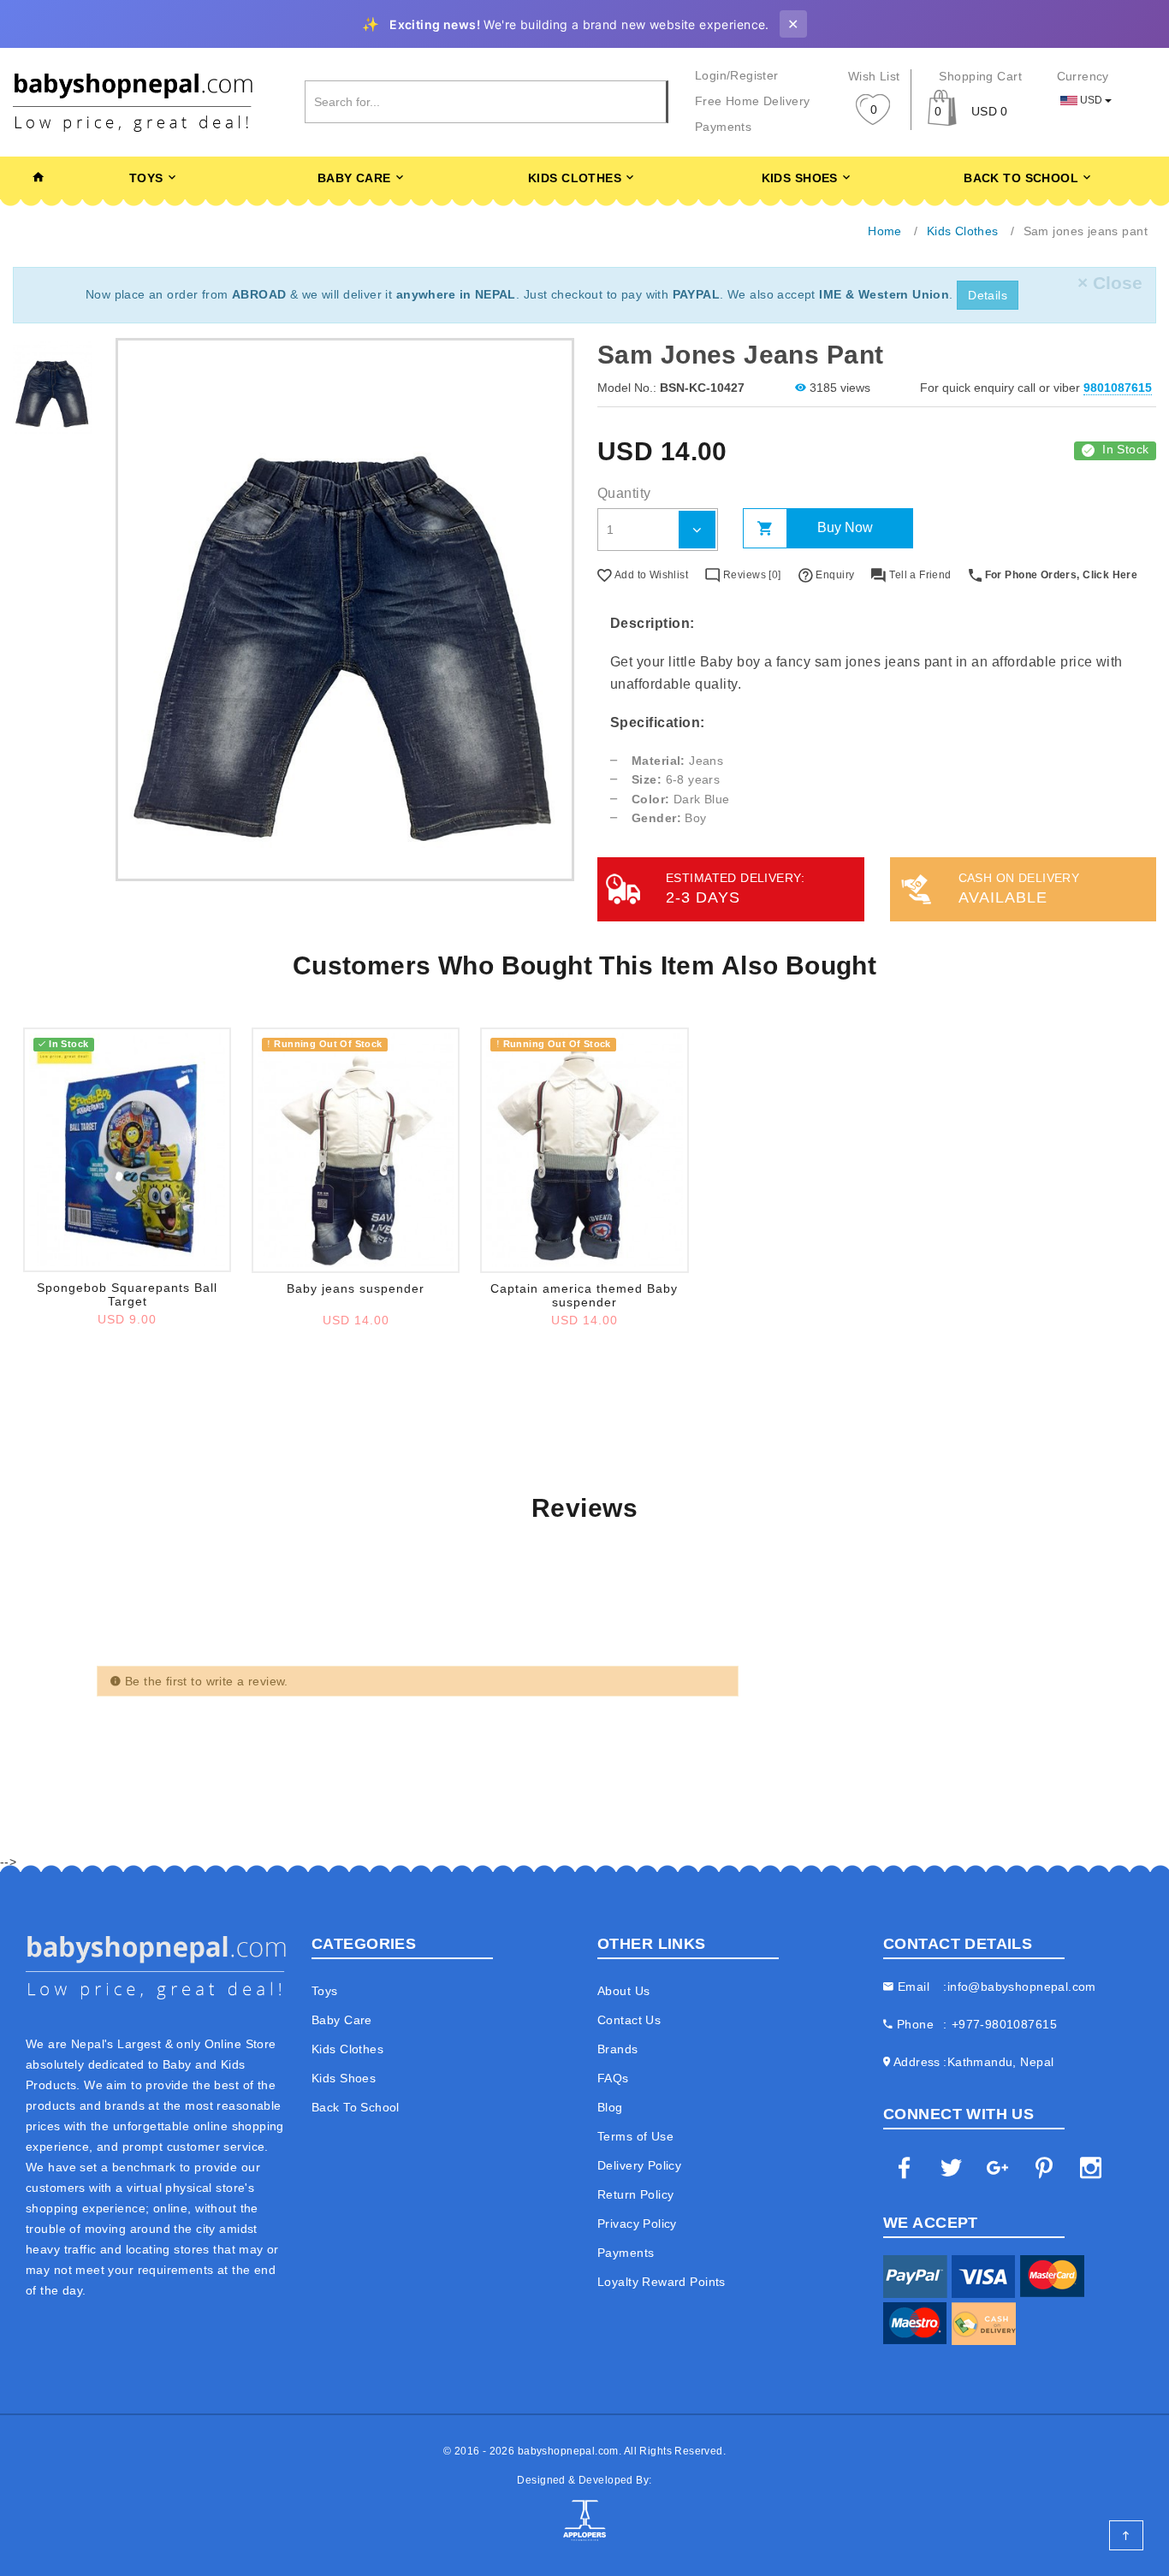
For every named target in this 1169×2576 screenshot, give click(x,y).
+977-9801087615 (1004, 2024)
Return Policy (635, 2194)
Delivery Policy (639, 2165)
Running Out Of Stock (324, 1044)
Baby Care (354, 178)
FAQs (613, 2078)
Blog (610, 2107)
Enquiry (834, 575)
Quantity (624, 493)
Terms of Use (635, 2136)
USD (1091, 100)
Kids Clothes (575, 178)
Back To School (1021, 178)
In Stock (1125, 449)
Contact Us (629, 2020)
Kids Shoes (800, 178)
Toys (146, 178)
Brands (618, 2049)
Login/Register (737, 75)
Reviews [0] (751, 575)
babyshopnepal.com (568, 2451)
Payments (723, 127)
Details (988, 295)
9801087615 (1118, 388)
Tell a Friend (919, 575)
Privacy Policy (637, 2224)
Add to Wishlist (650, 575)
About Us (623, 1991)
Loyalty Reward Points (662, 2282)
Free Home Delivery (753, 101)
